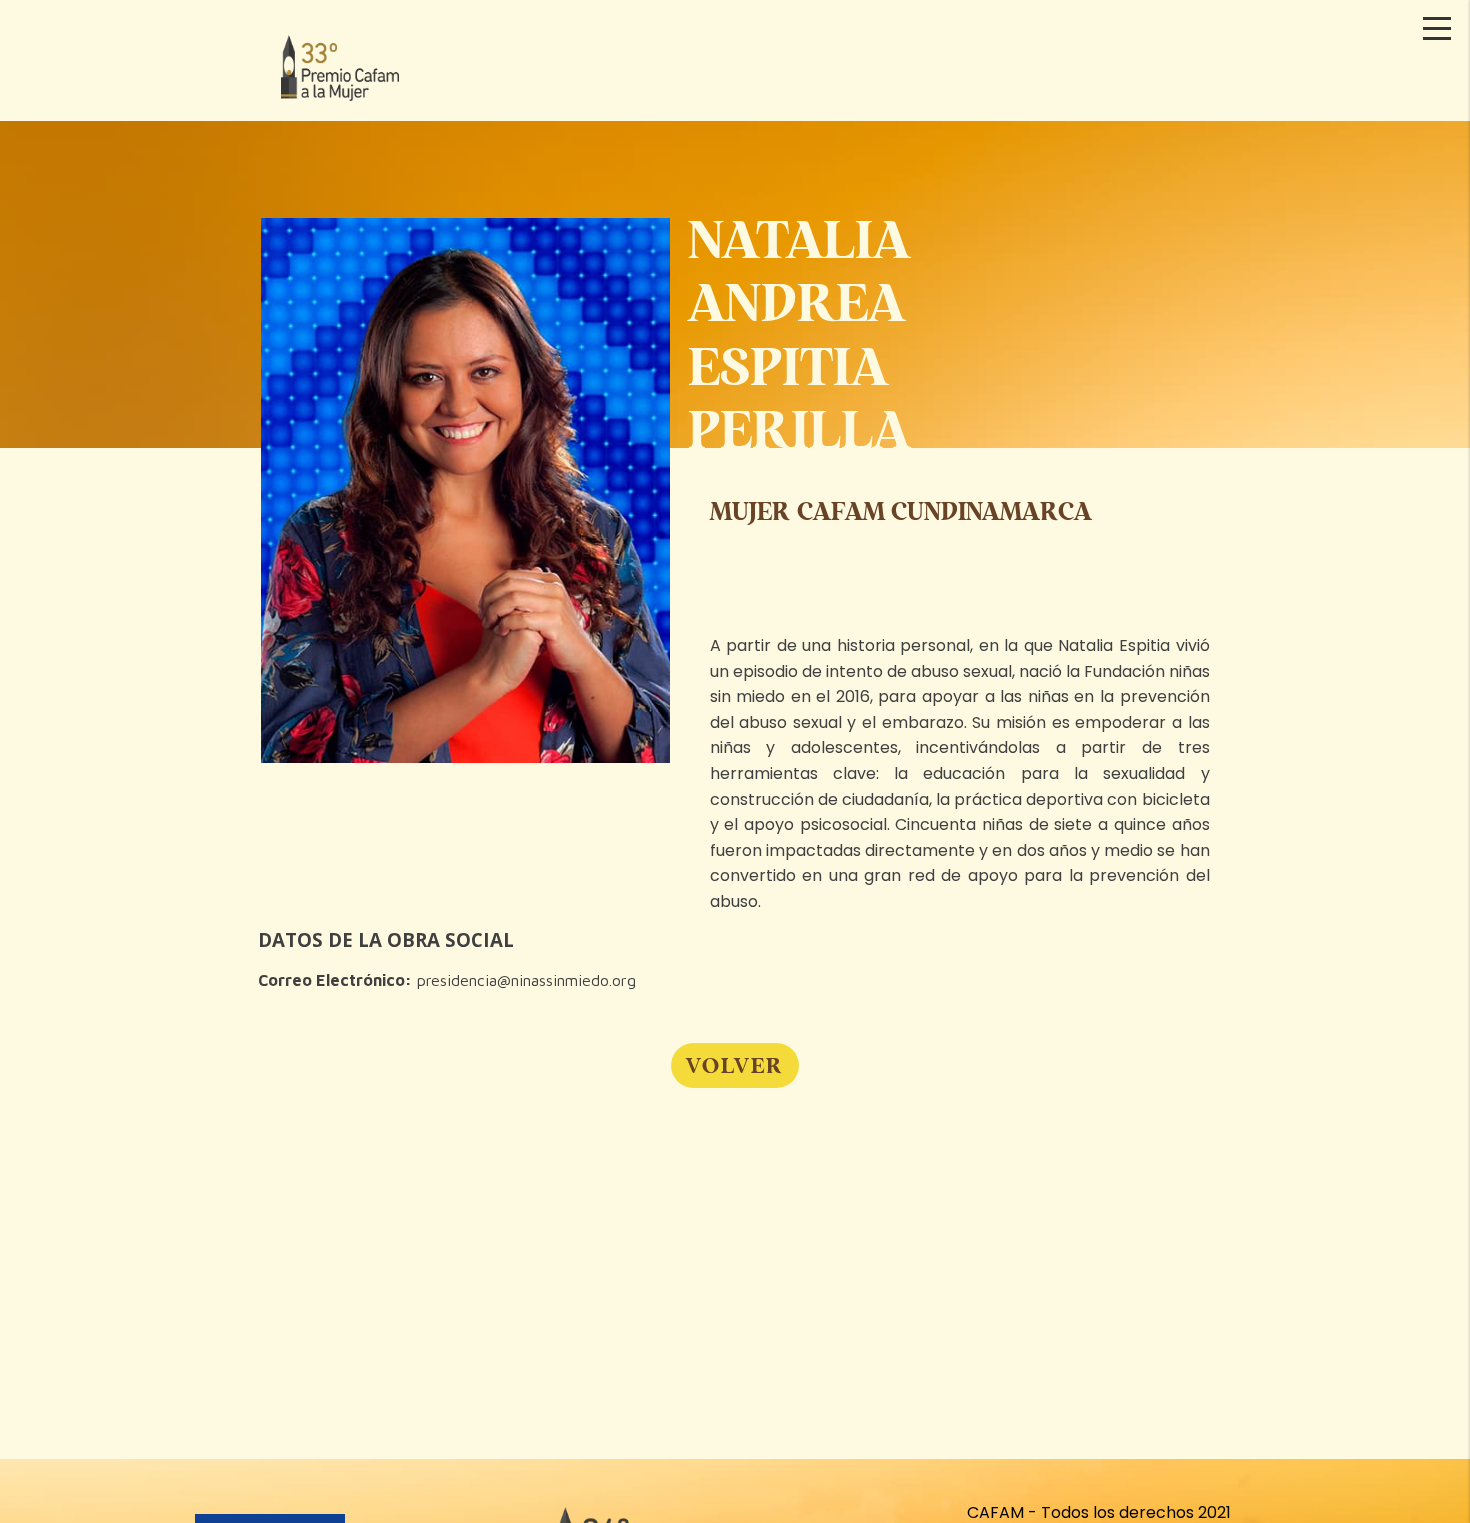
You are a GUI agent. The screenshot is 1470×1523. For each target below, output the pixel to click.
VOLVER (735, 1065)
